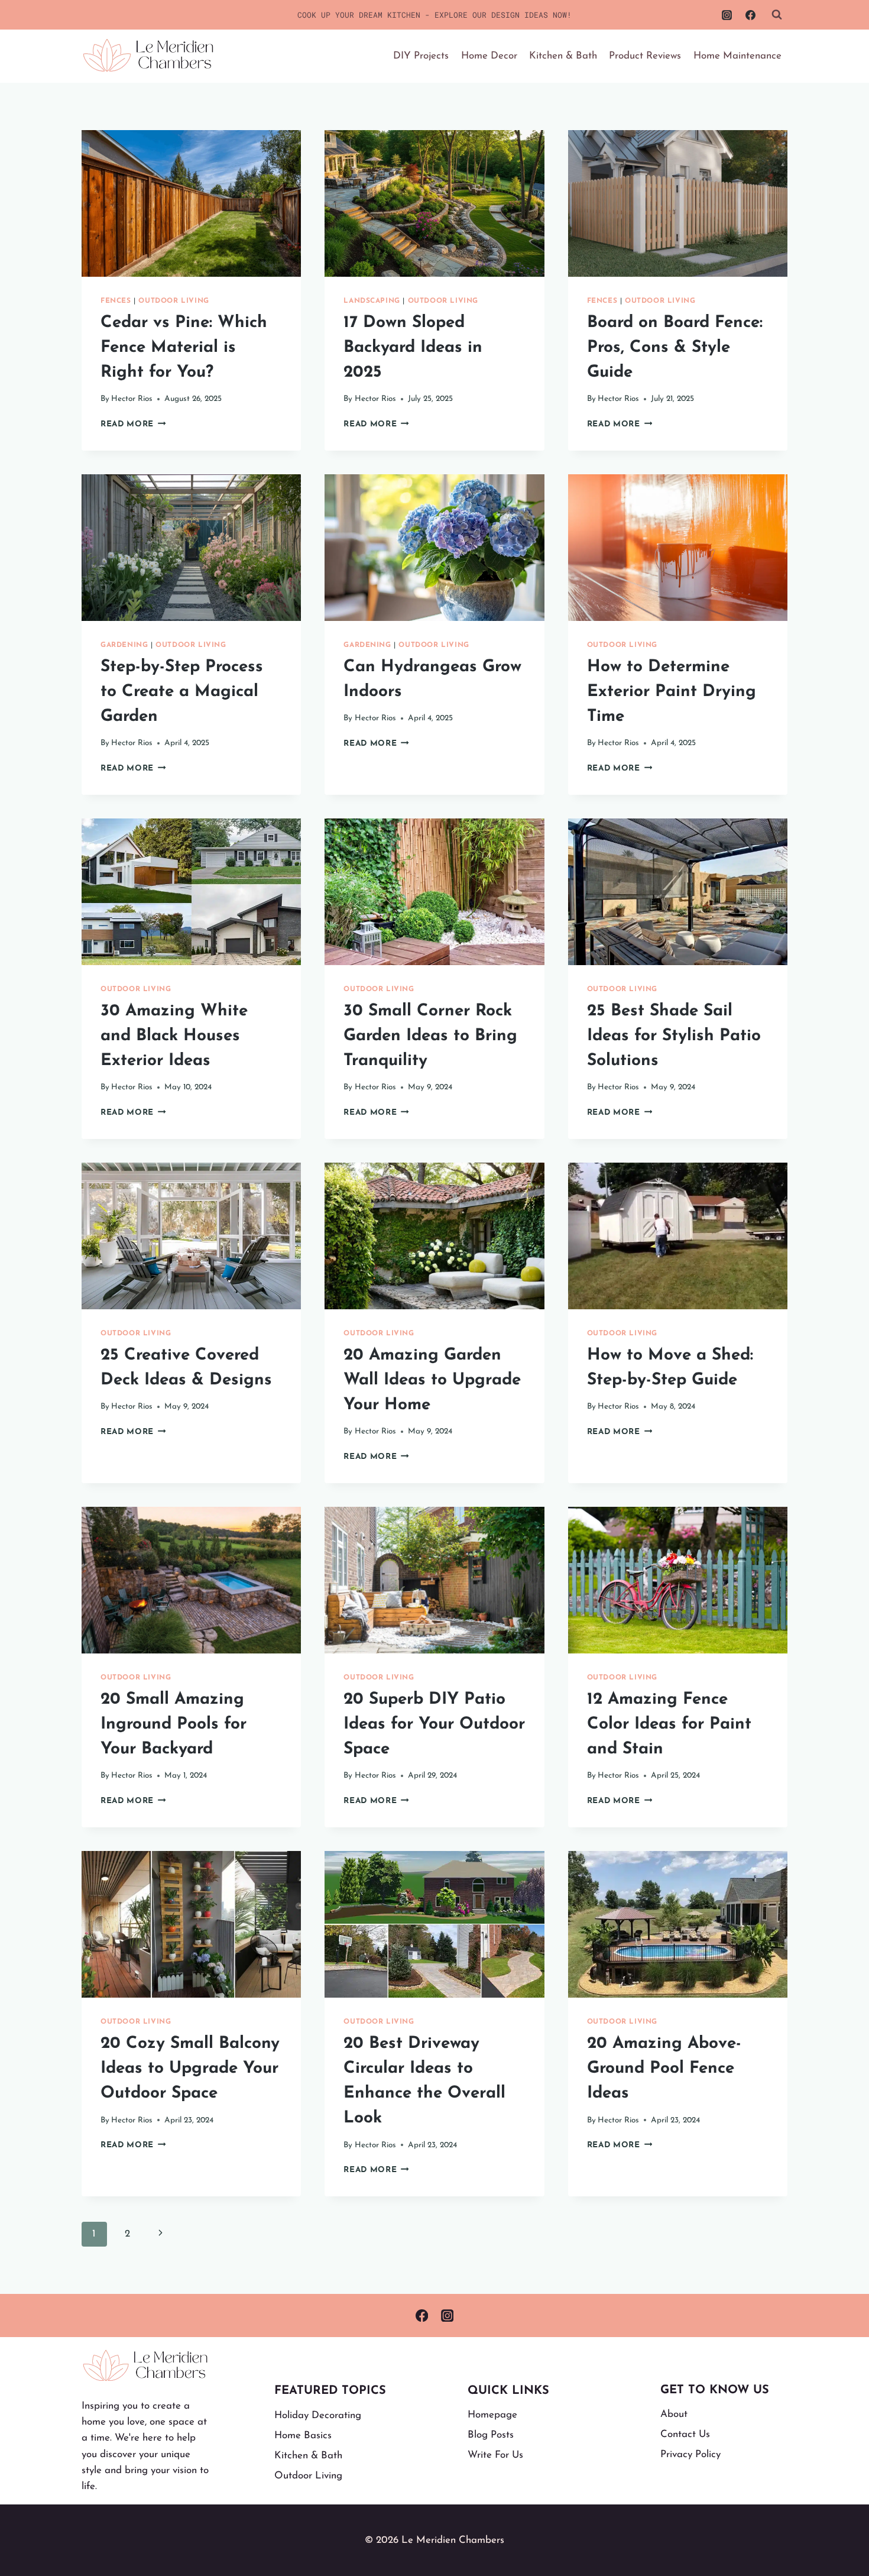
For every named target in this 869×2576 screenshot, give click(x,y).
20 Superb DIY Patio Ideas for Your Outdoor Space (434, 1724)
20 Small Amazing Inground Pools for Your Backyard (174, 1724)
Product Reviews (645, 56)
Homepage (492, 2415)
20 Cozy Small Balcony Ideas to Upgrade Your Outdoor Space (190, 2069)
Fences (116, 301)
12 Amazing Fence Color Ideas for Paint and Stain (669, 1724)
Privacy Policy (690, 2454)
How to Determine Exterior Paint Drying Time (672, 692)
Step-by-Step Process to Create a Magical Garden (182, 692)
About (674, 2414)
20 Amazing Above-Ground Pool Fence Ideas (664, 2069)
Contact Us (685, 2434)
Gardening (124, 645)
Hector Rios (132, 399)
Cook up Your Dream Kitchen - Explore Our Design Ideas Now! (434, 15)
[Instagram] (727, 15)
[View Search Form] (777, 15)
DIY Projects (421, 56)
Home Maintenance (737, 56)
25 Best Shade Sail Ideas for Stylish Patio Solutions (674, 1036)
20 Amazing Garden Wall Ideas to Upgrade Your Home (432, 1380)
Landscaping (372, 301)
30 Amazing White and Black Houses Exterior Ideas (174, 1036)
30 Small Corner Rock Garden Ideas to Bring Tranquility (430, 1036)
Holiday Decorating (318, 2415)
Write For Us (495, 2455)
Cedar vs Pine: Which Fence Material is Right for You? (184, 348)
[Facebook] (750, 15)
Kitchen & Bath (563, 56)
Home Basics (303, 2436)
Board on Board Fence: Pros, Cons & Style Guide (675, 348)
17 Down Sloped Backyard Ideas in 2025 (413, 348)
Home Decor (489, 56)
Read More (133, 424)
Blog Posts (491, 2435)
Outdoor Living (174, 301)
